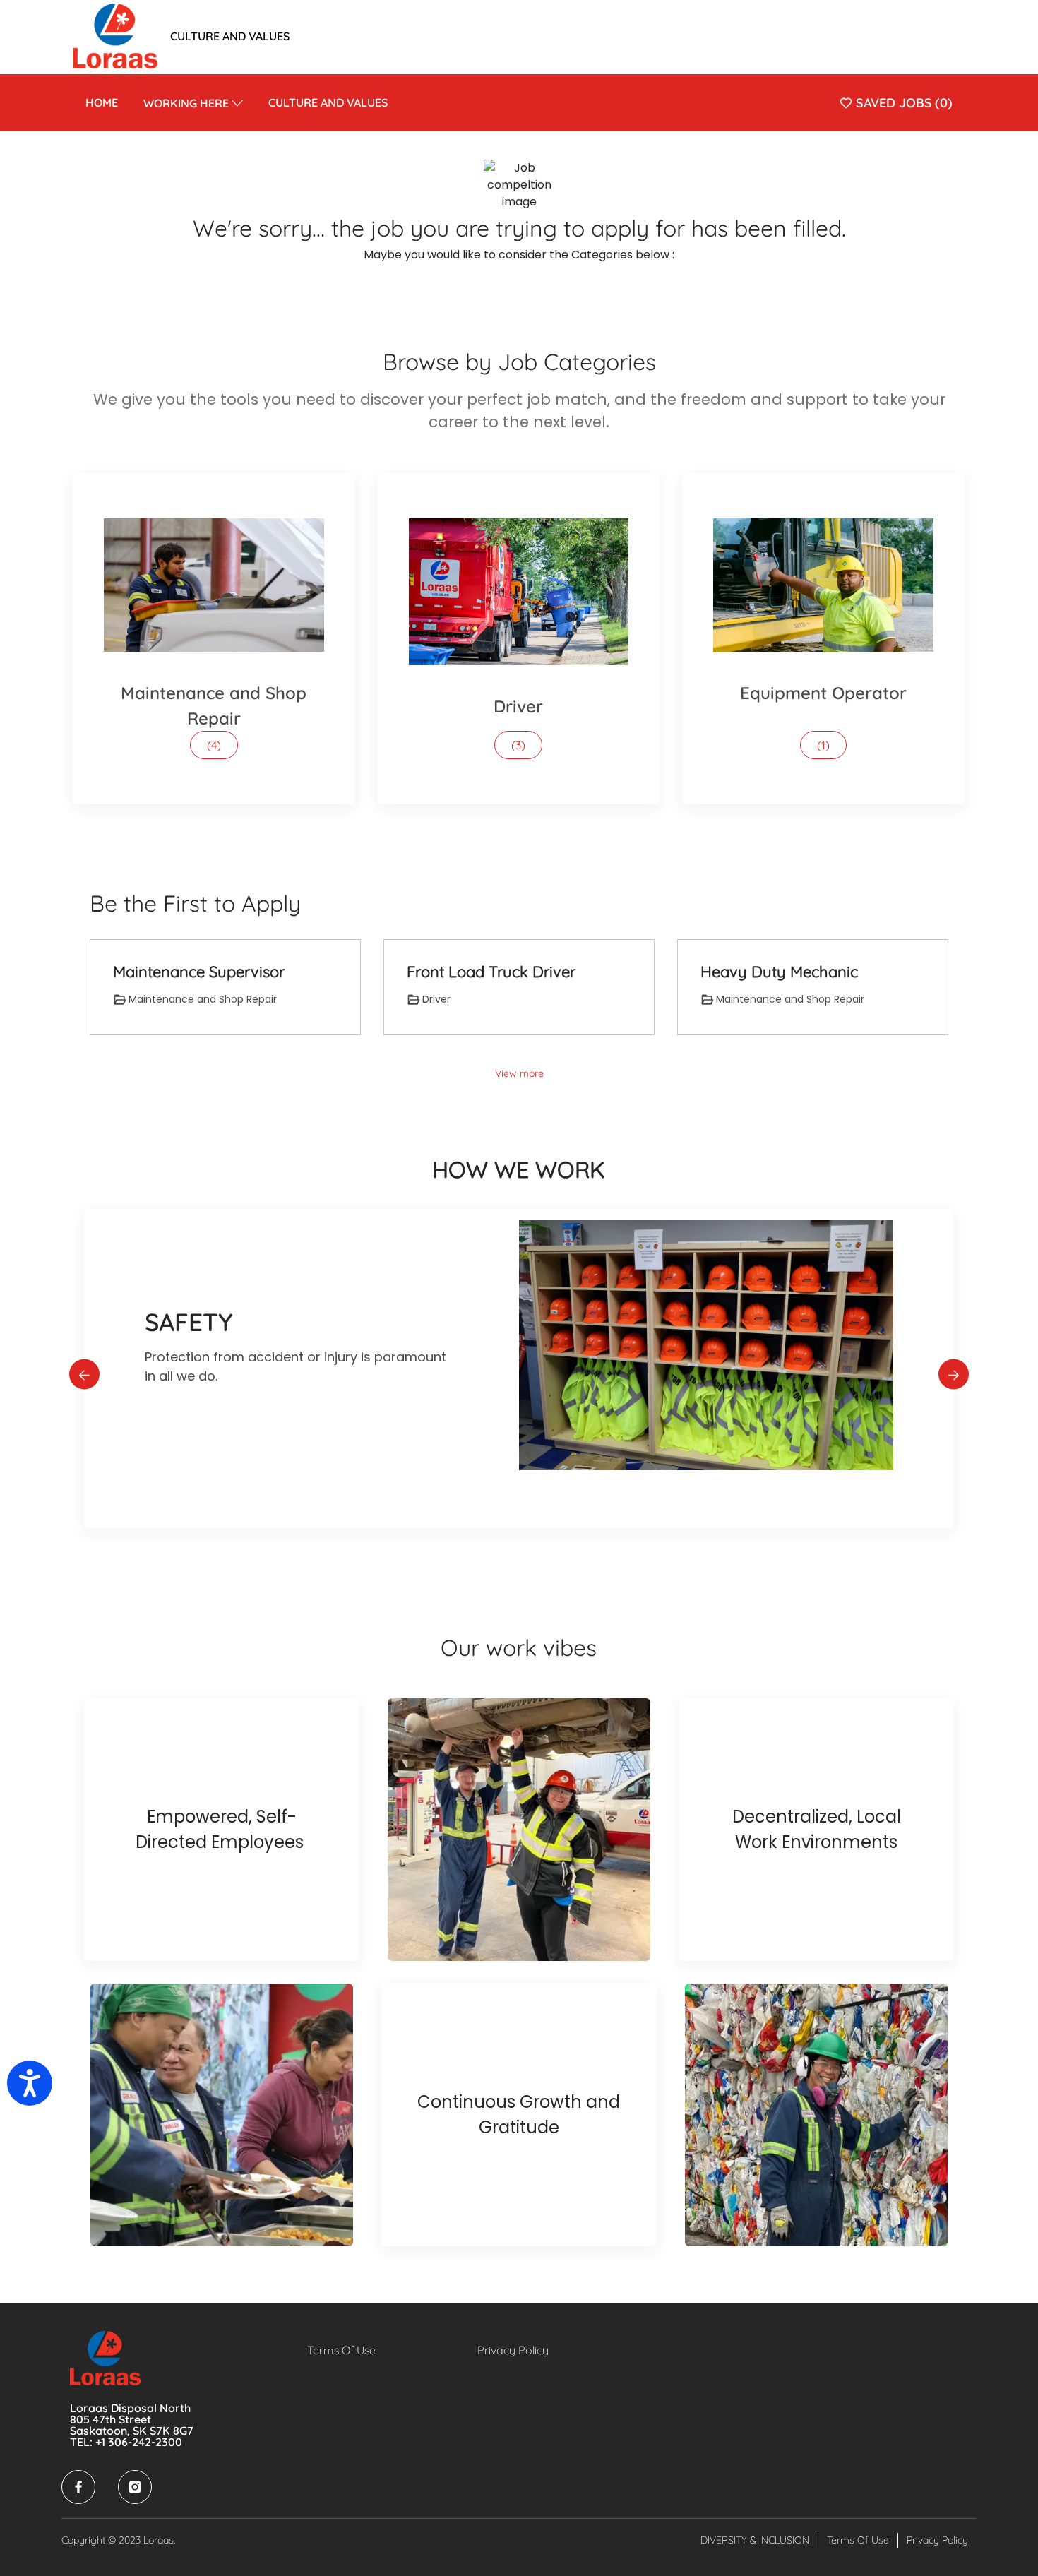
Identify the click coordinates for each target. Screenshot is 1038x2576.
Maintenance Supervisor (199, 972)
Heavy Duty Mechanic (779, 972)
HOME (102, 102)
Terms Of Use (341, 2350)
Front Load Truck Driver (491, 972)
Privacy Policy (513, 2350)
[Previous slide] (84, 1375)
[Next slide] (954, 1375)
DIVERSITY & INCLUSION (755, 2540)
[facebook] (78, 2487)
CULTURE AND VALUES (230, 36)
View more (519, 1073)
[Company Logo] (115, 35)
